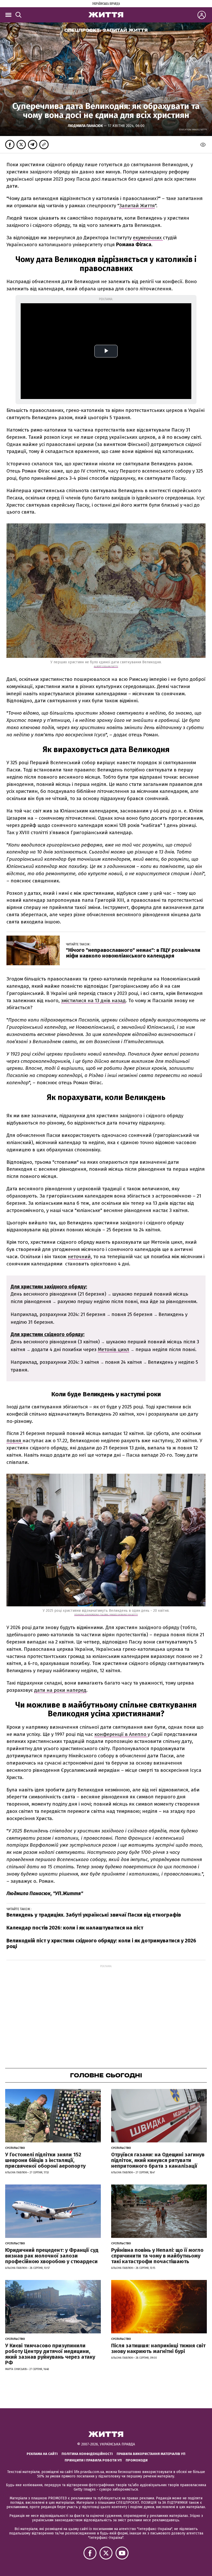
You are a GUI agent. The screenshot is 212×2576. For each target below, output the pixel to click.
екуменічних (148, 238)
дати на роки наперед (60, 1690)
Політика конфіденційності (87, 2454)
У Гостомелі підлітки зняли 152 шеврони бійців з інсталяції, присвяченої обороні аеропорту (45, 2160)
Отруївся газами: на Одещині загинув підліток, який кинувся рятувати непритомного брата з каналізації (158, 2160)
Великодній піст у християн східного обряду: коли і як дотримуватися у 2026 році (101, 1943)
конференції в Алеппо (121, 1734)
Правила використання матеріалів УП (151, 2454)
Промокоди (137, 2460)
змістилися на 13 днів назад (93, 1000)
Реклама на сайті (42, 2454)
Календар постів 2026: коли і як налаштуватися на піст (75, 1928)
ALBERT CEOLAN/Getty (106, 666)
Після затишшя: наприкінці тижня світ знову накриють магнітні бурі (158, 2348)
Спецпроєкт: (106, 30)
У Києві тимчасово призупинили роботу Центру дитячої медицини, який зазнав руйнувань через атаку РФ (50, 2354)
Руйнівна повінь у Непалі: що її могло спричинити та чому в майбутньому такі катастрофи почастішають (157, 2256)
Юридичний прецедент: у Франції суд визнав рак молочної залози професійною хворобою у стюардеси (52, 2256)
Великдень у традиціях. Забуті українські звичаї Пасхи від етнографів (94, 1915)
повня (14, 1441)
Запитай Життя (137, 206)
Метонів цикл (113, 1349)
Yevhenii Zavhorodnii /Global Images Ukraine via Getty (106, 1615)
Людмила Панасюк (86, 126)
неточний (79, 1257)
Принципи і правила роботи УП (93, 2460)
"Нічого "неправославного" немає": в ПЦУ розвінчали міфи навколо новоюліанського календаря (133, 953)
